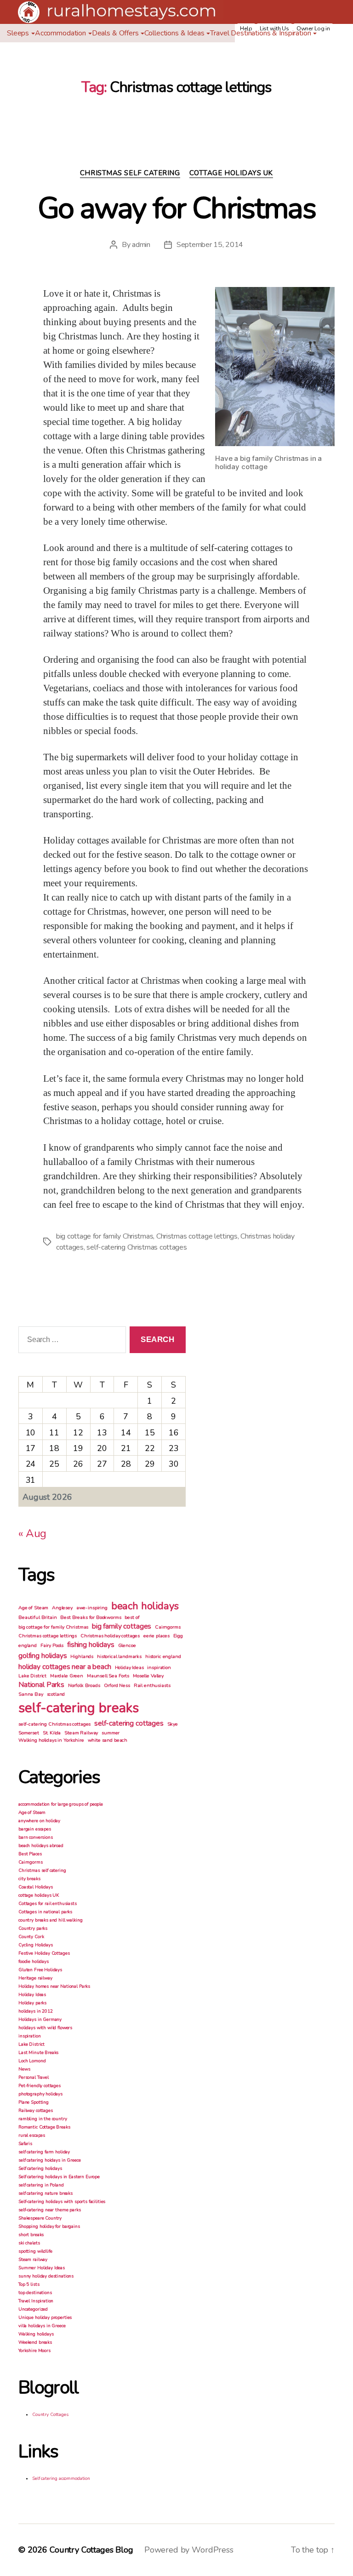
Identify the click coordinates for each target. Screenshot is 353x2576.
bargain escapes (35, 1829)
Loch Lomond (32, 2061)
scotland (56, 1694)
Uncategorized (33, 2309)
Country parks (33, 1928)
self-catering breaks (79, 1708)
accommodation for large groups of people (61, 1804)
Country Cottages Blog (91, 2550)
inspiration (159, 1667)
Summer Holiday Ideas (42, 2268)
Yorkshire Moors (34, 2351)
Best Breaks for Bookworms (91, 1617)
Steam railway (33, 2260)
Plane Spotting (34, 2102)
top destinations (35, 2293)
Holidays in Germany (40, 2019)
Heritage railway (35, 1978)
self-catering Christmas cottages (137, 1247)
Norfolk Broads (84, 1685)
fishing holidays (91, 1645)
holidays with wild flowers (45, 2028)
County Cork (31, 1937)
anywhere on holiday (39, 1821)
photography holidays (40, 2094)
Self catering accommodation (61, 2478)
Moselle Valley (148, 1676)
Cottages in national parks (45, 1912)
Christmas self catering (130, 173)
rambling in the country (43, 2119)
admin (141, 245)
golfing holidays (43, 1656)
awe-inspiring (92, 1608)
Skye (173, 1724)
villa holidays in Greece (42, 2326)
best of (132, 1617)
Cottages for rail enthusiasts (48, 1904)
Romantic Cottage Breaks (44, 2127)
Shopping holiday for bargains (49, 2226)
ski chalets (29, 2243)
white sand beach (108, 1740)
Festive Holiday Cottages (44, 1953)
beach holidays (145, 1606)
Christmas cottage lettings (197, 1236)
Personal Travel (34, 2077)
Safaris (25, 2144)
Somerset (29, 1733)
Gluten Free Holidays (40, 1970)
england (28, 1645)
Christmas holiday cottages (110, 1636)
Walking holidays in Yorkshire (51, 1740)
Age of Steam (33, 1608)
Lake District (32, 1676)
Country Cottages (50, 2415)
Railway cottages (36, 2111)
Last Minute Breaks (38, 2053)
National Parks (41, 1685)
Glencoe (127, 1645)
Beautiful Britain (37, 1617)
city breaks (29, 1879)
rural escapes (32, 2135)
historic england (163, 1656)
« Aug (32, 1533)
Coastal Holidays (36, 1887)
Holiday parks (32, 2003)
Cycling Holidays (36, 1945)
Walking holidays (36, 2334)
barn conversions (36, 1837)
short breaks (31, 2235)
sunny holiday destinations (46, 2276)
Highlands (82, 1656)
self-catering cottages (129, 1723)
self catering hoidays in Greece (49, 2160)
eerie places (157, 1636)
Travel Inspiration (36, 2301)
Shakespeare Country (40, 2218)
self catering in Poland (41, 2185)
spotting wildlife (35, 2251)
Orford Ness (117, 1685)
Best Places (30, 1854)
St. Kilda (52, 1733)
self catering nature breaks (46, 2193)
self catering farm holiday (44, 2152)
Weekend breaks (35, 2342)
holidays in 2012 (36, 2011)
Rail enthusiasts (152, 1685)
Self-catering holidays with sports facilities (62, 2202)
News (24, 2069)
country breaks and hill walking (50, 1920)
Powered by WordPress (189, 2550)
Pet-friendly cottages (40, 2086)
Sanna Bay (31, 1694)
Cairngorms (168, 1627)
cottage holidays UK (231, 173)
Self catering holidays (40, 2169)
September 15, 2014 (210, 245)
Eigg (178, 1636)
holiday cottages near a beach (65, 1667)
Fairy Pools (52, 1645)
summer (111, 1733)
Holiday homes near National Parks (54, 1986)
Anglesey (62, 1608)
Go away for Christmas (176, 208)
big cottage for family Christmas (105, 1236)
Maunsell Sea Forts (108, 1676)
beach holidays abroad (41, 1846)
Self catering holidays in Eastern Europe (59, 2177)
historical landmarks (119, 1656)
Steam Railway (81, 1733)
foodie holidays (34, 1962)
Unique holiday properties (45, 2318)
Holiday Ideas (129, 1667)
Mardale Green (67, 1676)
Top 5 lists (29, 2284)
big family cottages (122, 1626)
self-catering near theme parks (50, 2210)
